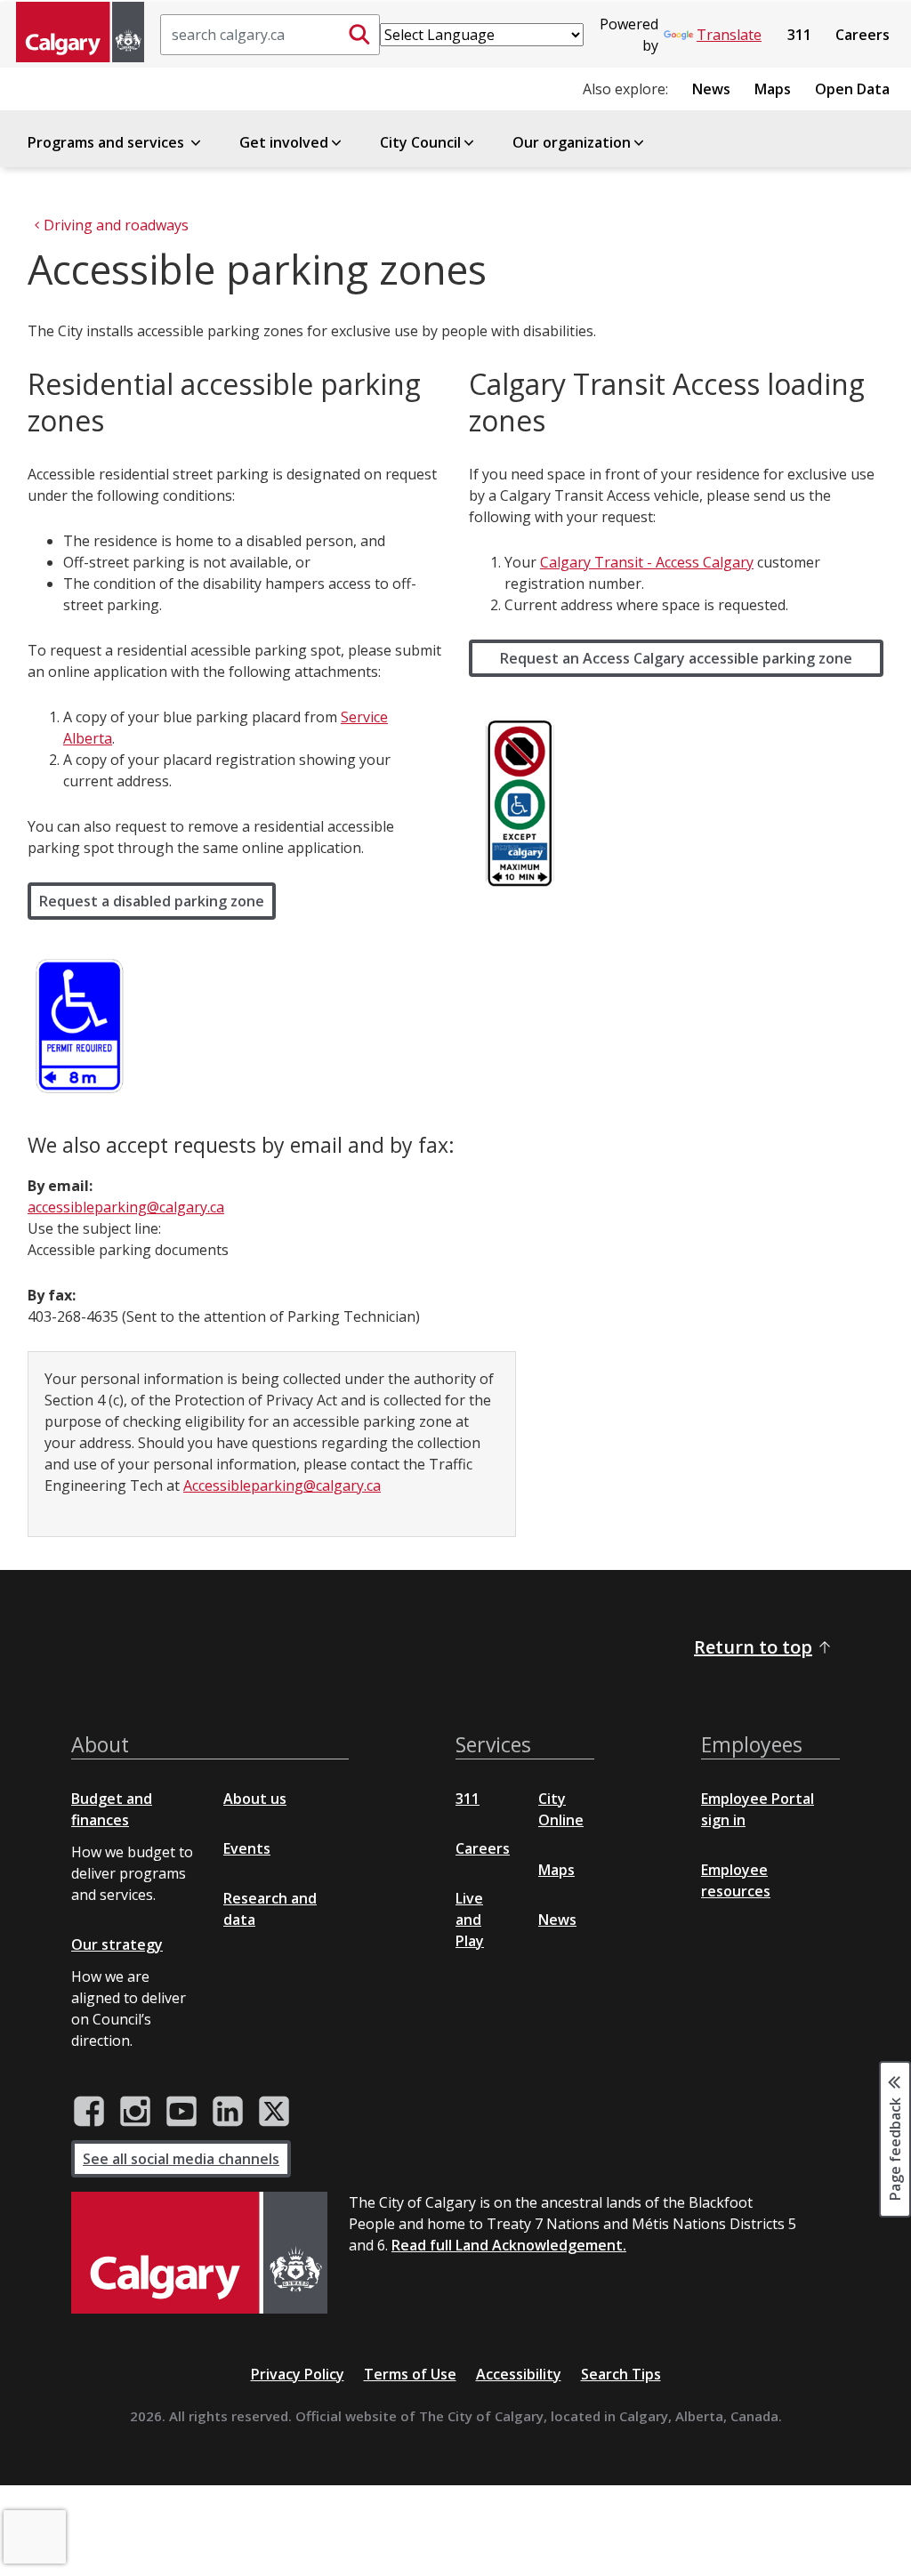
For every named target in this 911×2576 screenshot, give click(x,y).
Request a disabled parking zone (152, 901)
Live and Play (470, 1920)
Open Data (852, 89)
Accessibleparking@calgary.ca (282, 1485)
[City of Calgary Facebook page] (89, 2112)
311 (799, 35)
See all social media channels (181, 2159)
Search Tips (621, 2374)
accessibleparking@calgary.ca (126, 1207)
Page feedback (895, 2147)
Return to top (753, 1647)
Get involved (284, 142)
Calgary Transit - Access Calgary (647, 562)
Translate (729, 35)
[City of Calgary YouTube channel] (181, 2112)
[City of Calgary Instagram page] (135, 2112)
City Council (420, 142)
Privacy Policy (298, 2374)
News (711, 89)
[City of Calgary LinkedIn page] (228, 2112)
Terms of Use (410, 2374)
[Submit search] (359, 35)
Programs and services (108, 142)
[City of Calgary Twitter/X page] (274, 2112)
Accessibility (519, 2374)
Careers (863, 35)
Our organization (572, 142)
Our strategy (117, 1944)
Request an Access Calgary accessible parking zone (676, 658)
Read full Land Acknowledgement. (509, 2245)
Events (247, 1848)
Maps (773, 89)
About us (255, 1799)
